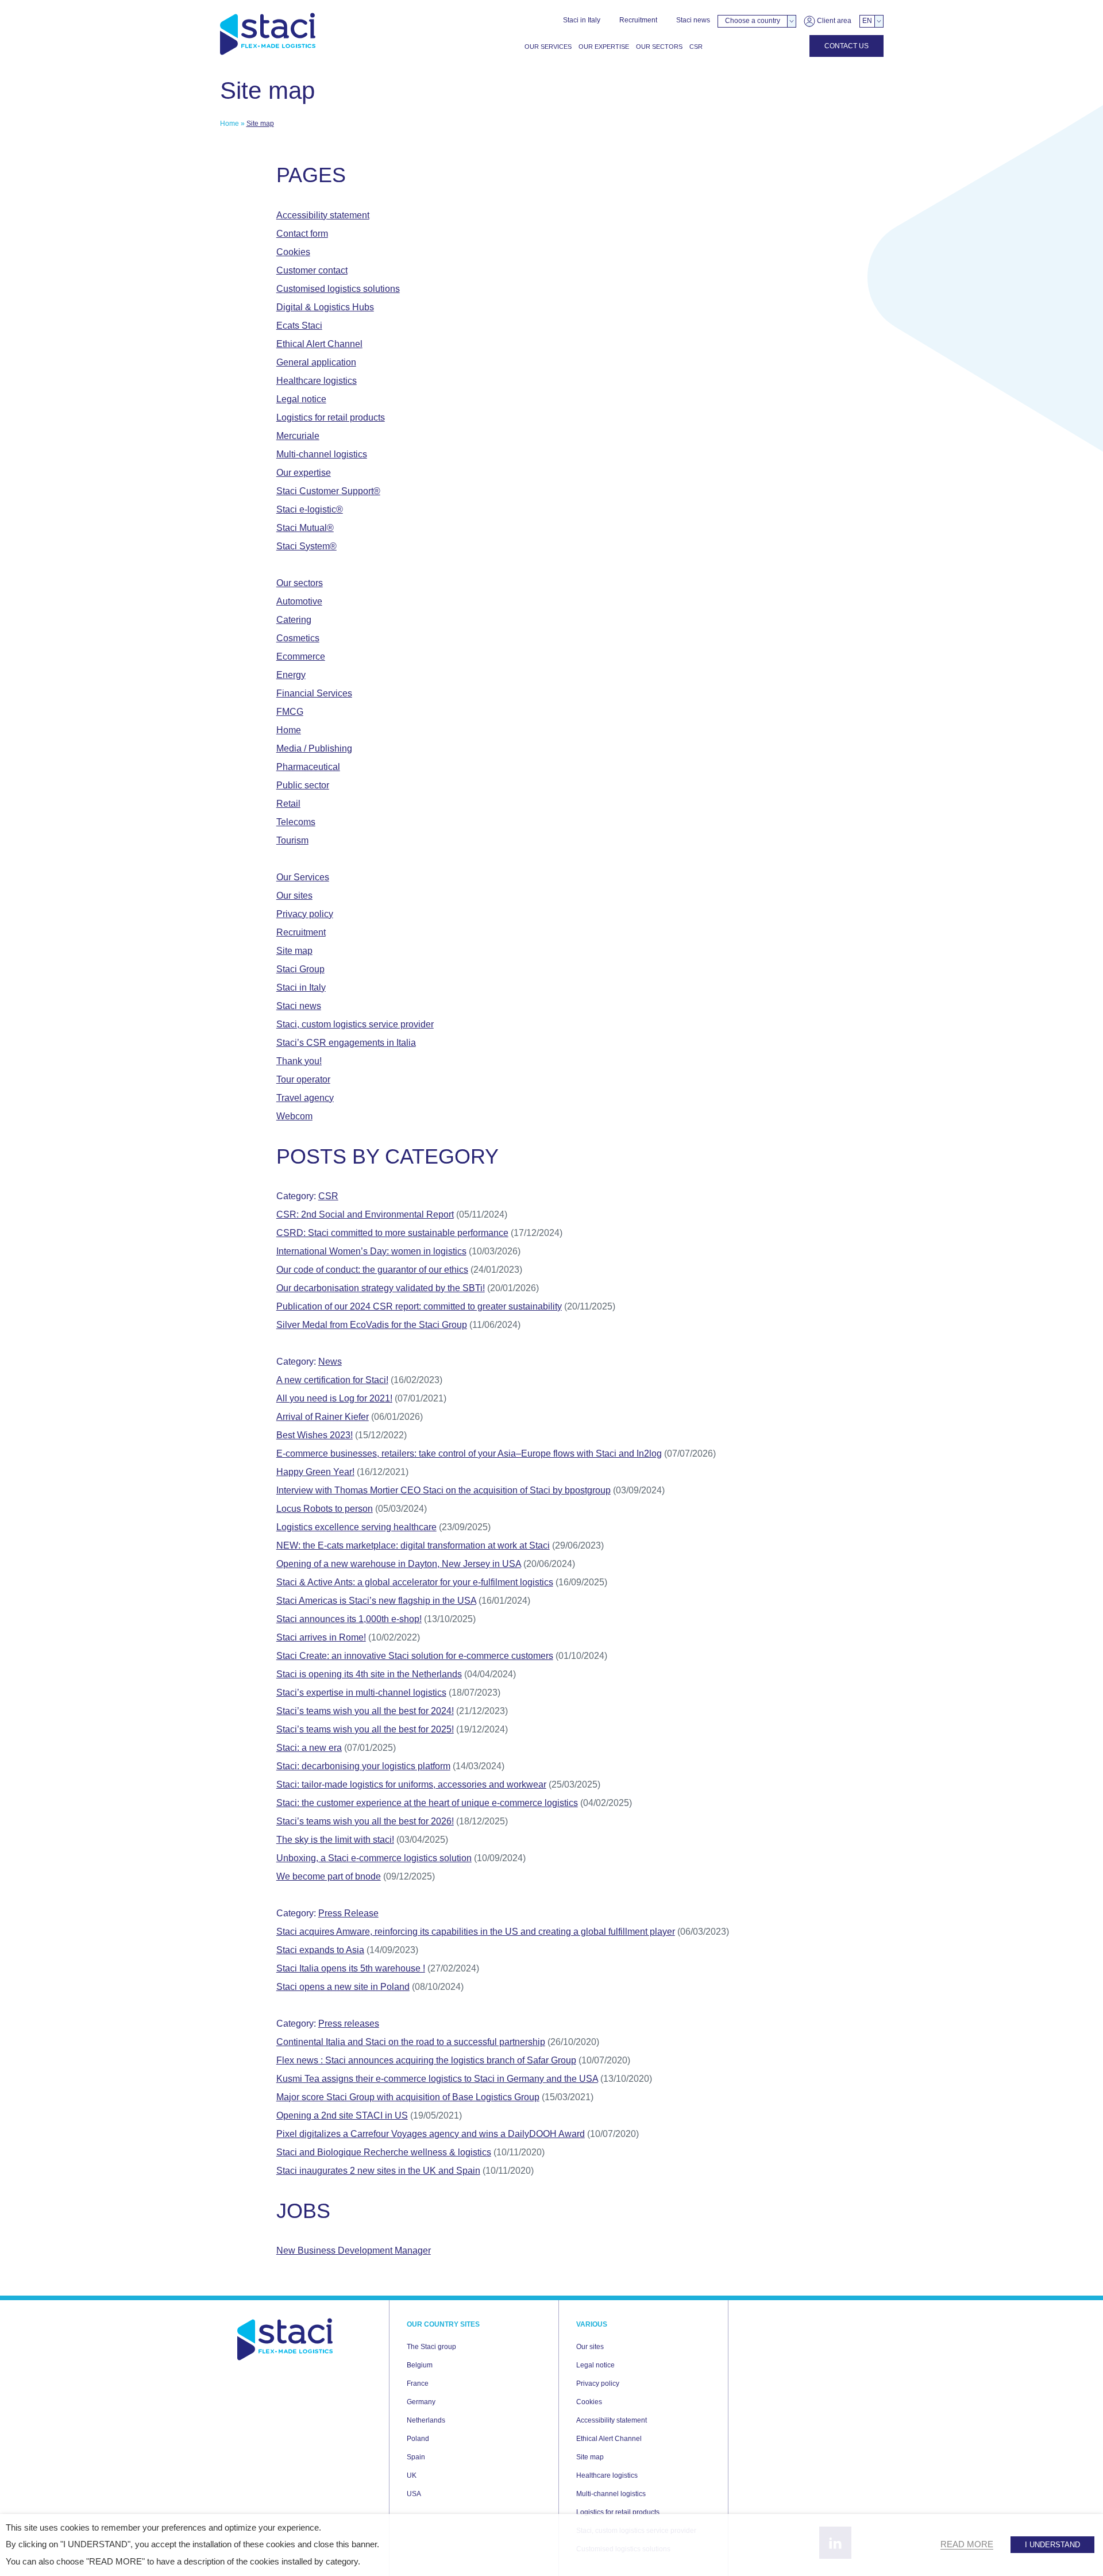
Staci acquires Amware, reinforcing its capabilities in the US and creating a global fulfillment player (476, 1932)
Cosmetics (298, 638)
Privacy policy (305, 914)
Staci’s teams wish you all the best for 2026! (365, 1821)
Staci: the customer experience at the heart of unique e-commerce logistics (427, 1803)
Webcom (294, 1116)
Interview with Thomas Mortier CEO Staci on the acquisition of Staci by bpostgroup (443, 1490)
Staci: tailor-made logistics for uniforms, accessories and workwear (411, 1784)
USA (414, 2494)
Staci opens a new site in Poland (343, 1987)
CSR (696, 47)
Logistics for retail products (331, 417)
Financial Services (314, 693)
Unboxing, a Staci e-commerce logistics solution (374, 1858)
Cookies (293, 252)
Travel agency (305, 1098)
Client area (833, 21)
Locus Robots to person (325, 1509)
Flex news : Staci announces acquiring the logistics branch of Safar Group (426, 2060)
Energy (291, 675)
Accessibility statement (323, 215)
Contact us (846, 46)
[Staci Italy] (268, 34)
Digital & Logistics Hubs (325, 307)
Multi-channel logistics (322, 454)
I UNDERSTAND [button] (1052, 2545)
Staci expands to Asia (320, 1950)
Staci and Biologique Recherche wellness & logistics (384, 2152)
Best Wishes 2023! (315, 1435)
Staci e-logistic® (310, 509)
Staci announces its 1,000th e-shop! (349, 1619)
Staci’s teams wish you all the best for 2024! (365, 1711)
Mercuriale (298, 436)
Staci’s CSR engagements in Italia (346, 1043)
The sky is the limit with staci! (335, 1840)
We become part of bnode (329, 1876)
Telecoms (296, 822)
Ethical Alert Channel (319, 344)
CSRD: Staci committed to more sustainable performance (392, 1233)
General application (316, 362)
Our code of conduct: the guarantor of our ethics (372, 1270)
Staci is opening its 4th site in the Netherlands (369, 1674)
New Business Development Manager (354, 2250)
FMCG (290, 712)
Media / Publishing (314, 748)
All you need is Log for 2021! (334, 1398)
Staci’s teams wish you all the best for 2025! (365, 1729)
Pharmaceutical (308, 767)
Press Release (348, 1913)
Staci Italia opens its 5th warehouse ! (351, 1968)
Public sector (303, 785)
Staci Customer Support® (328, 491)
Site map (294, 951)
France (418, 2384)
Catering (294, 620)
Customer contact (312, 270)
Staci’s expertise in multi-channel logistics (361, 1693)
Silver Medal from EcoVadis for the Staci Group (372, 1325)
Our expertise (604, 47)
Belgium (420, 2365)
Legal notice (301, 399)
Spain (416, 2457)
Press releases (349, 2024)
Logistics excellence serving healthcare (356, 1527)
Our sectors (659, 47)
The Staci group (431, 2347)
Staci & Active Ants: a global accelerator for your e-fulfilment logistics (415, 1582)
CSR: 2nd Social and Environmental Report (365, 1214)
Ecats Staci (299, 326)
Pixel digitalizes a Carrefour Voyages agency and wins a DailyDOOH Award (431, 2134)
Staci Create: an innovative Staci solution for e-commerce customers (415, 1656)
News (330, 1362)
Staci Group (300, 969)
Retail (288, 804)
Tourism (292, 840)
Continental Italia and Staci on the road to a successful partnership (411, 2042)
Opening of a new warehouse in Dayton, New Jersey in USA (399, 1564)
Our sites (294, 896)
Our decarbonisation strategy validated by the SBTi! (381, 1288)
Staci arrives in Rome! (321, 1637)
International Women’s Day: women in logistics (371, 1251)
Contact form (302, 234)
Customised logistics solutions (338, 289)
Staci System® (306, 546)
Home (230, 124)
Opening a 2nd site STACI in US (342, 2115)
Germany (421, 2402)
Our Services (548, 47)
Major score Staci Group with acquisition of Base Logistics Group (408, 2097)
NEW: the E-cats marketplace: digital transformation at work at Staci (413, 1545)
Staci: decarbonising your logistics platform (363, 1766)
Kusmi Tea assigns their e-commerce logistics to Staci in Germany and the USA (437, 2079)
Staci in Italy (582, 20)
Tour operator (303, 1079)
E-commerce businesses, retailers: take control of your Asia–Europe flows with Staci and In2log (469, 1453)
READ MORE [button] (967, 2544)
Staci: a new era (309, 1748)
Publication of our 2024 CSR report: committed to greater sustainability (419, 1306)
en (867, 21)
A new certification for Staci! (332, 1380)
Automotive (299, 601)
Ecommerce (301, 656)
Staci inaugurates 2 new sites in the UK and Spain (378, 2171)
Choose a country (753, 21)
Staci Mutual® (305, 528)
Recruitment (638, 20)
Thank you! (299, 1061)
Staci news (693, 20)
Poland (418, 2439)
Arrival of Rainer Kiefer (323, 1417)
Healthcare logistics (317, 381)
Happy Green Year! (315, 1472)
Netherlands (426, 2420)
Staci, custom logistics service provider (355, 1024)
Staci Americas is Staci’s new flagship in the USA (376, 1601)
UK (412, 2475)
